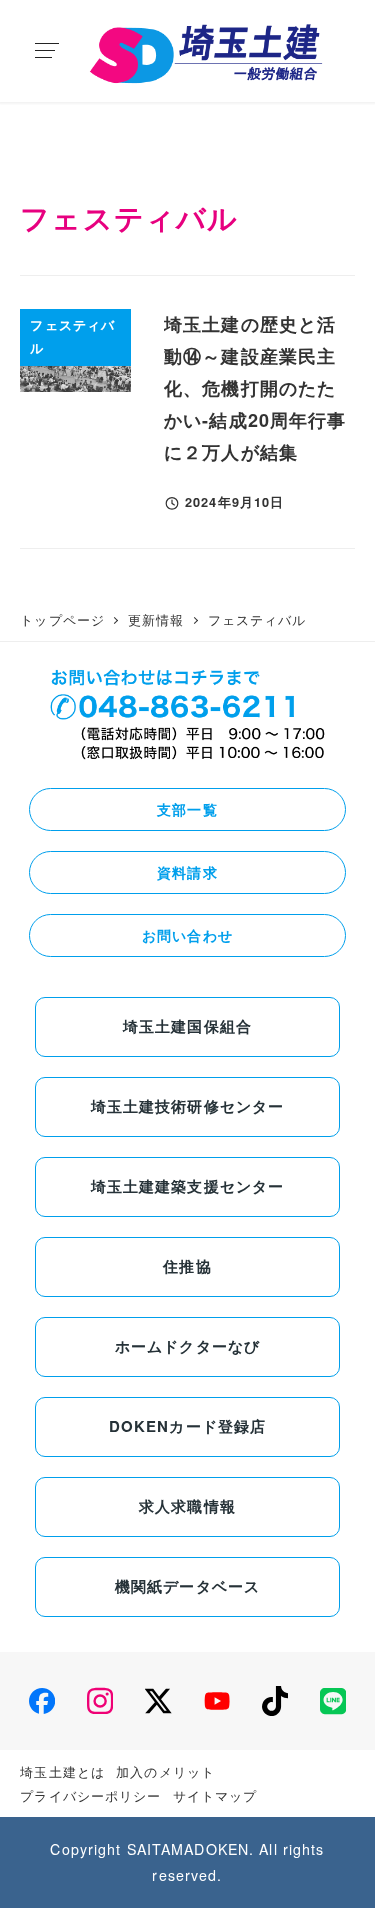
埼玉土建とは (62, 1771)
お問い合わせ (187, 935)
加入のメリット (165, 1771)
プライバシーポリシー (90, 1795)
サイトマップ (215, 1795)
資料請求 (187, 872)
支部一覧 (187, 809)
